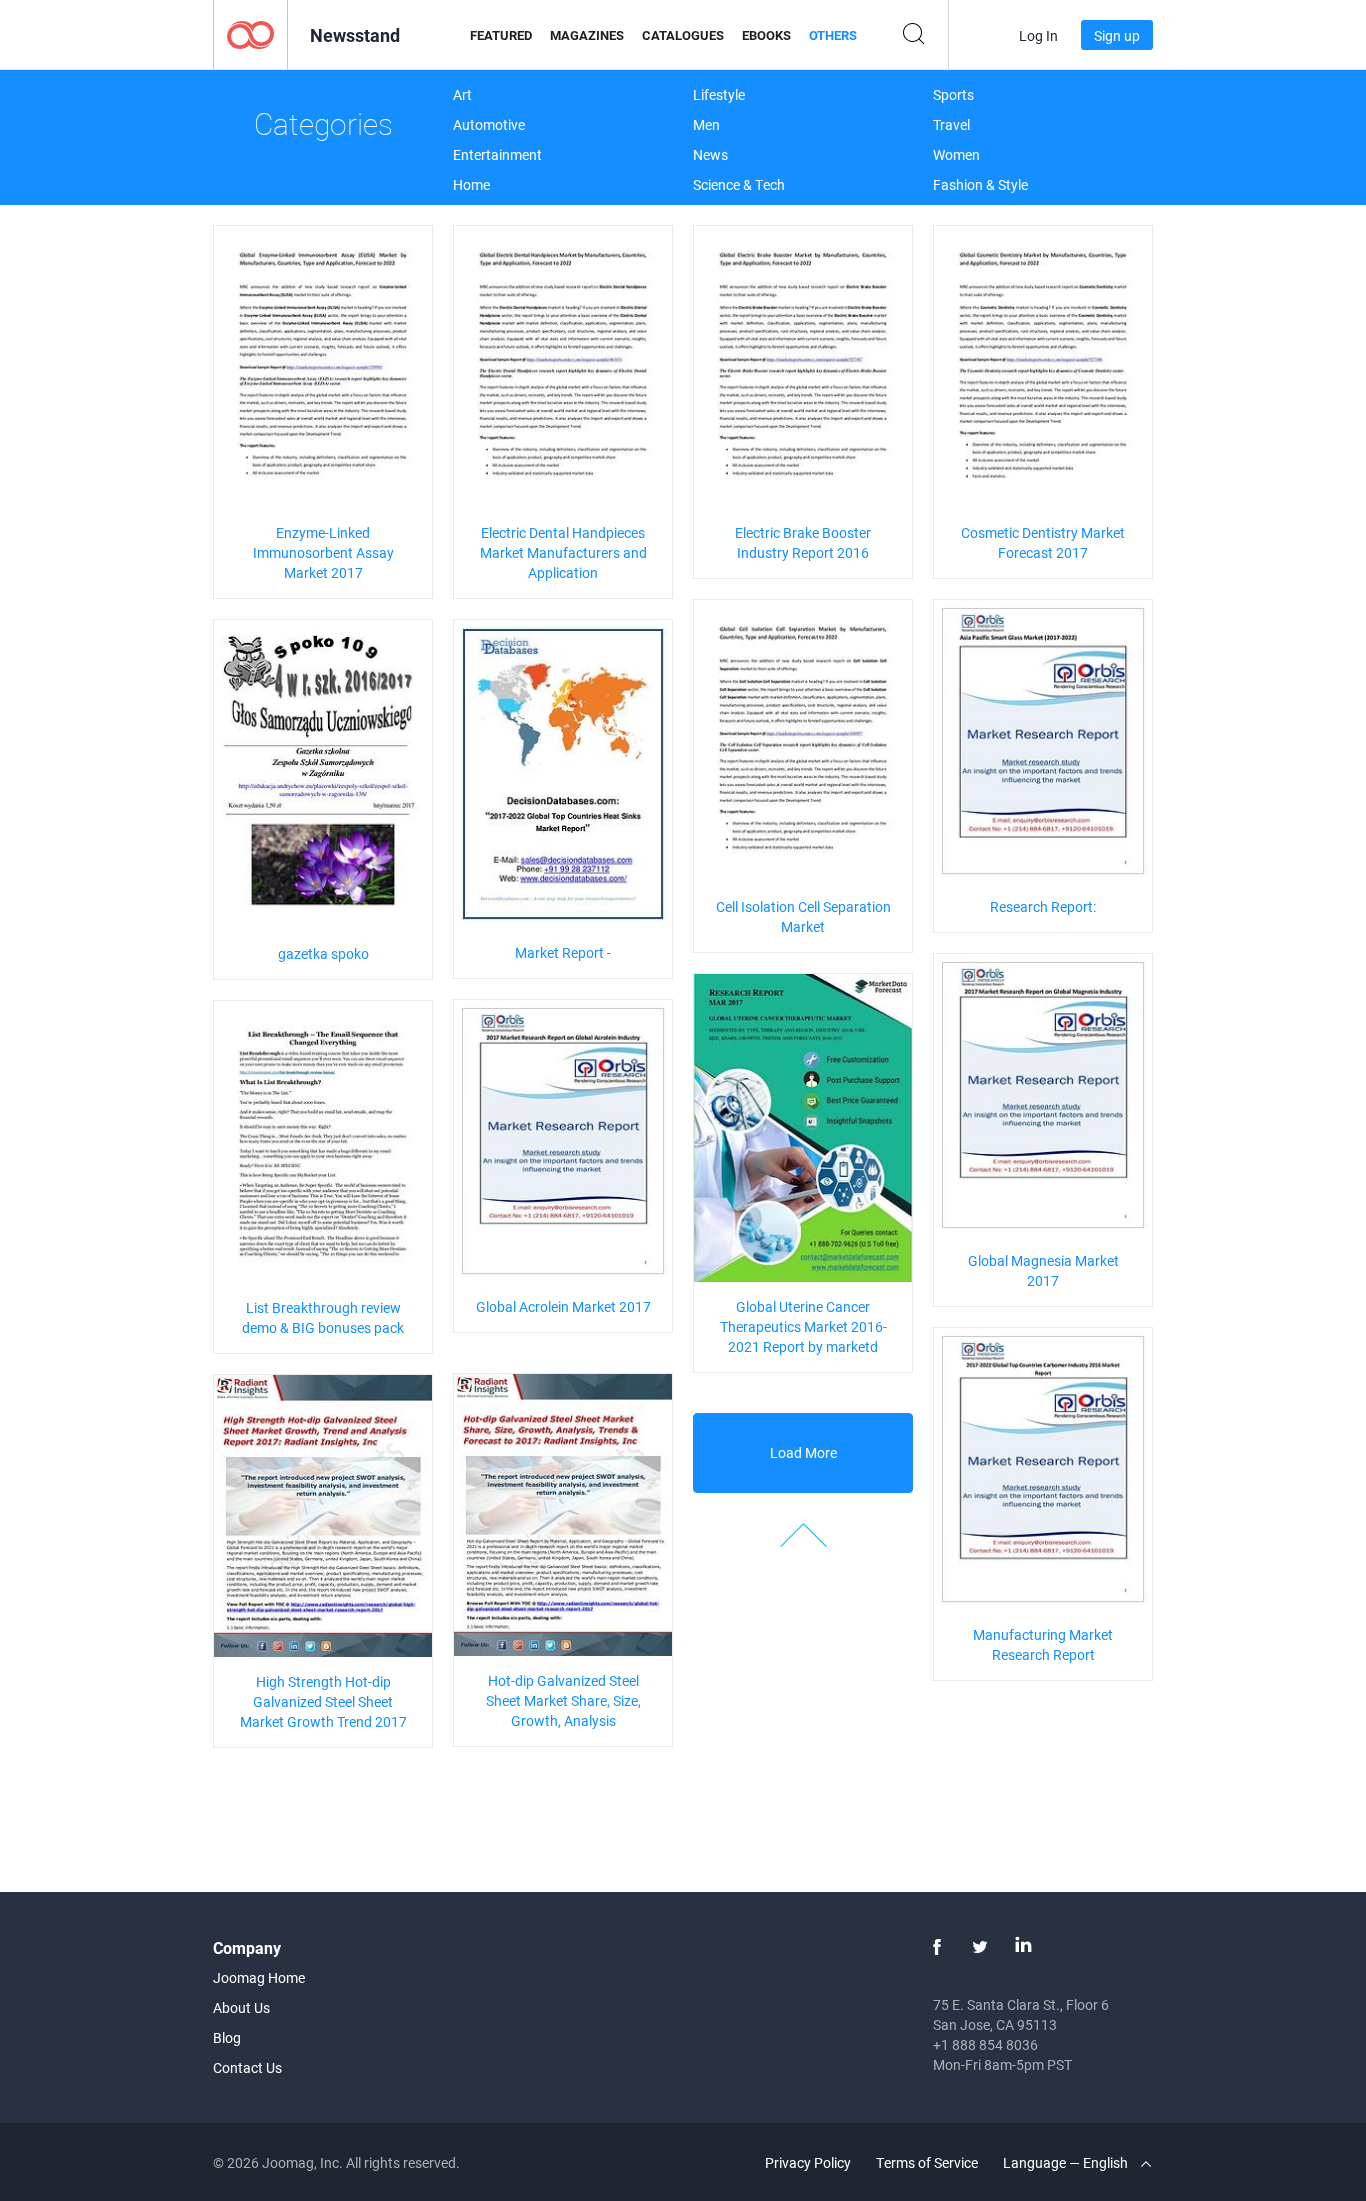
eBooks (766, 35)
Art (462, 94)
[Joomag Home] (250, 33)
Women (956, 154)
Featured (501, 35)
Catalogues (683, 35)
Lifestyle (719, 94)
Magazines (587, 35)
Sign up (1117, 35)
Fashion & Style (980, 184)
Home (471, 184)
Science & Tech (739, 184)
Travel (951, 124)
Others (833, 35)
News (710, 154)
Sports (953, 94)
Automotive (489, 124)
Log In (1038, 35)
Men (706, 124)
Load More (803, 1452)
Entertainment (497, 154)
